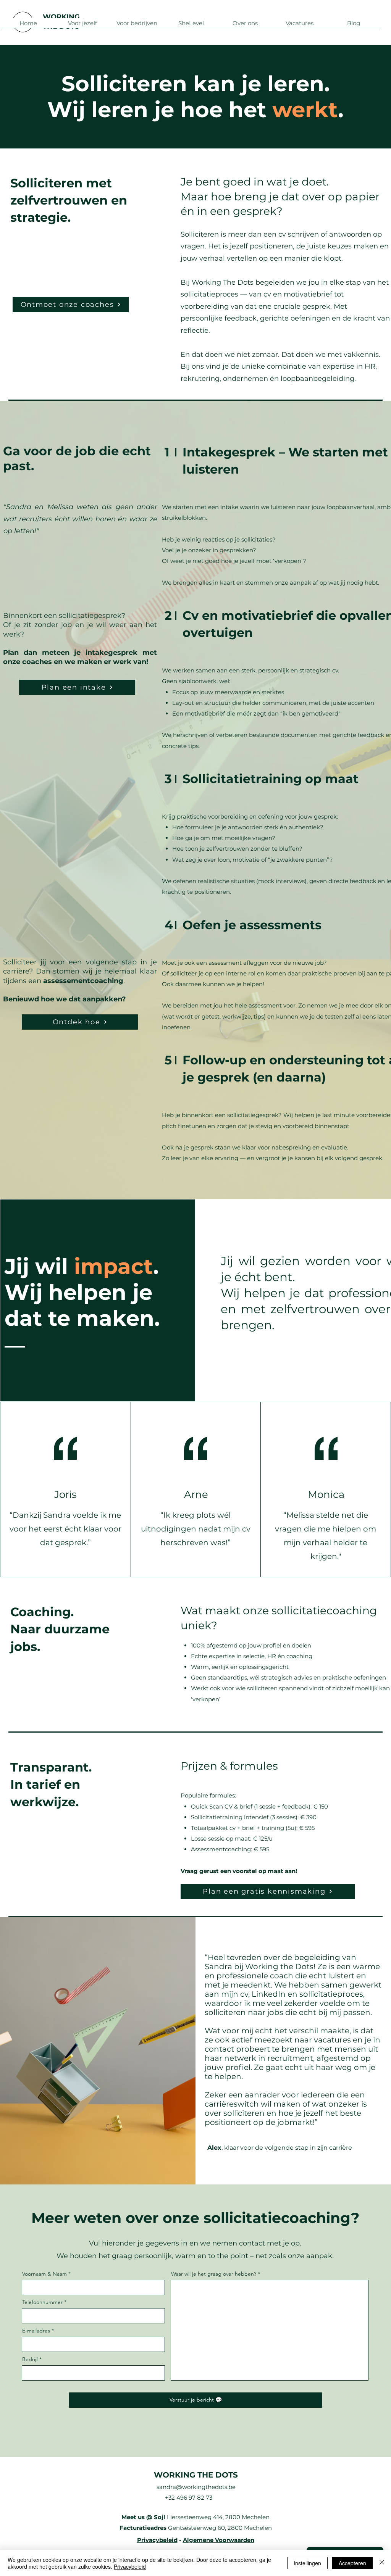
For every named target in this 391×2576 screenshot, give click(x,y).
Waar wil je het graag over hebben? (214, 2274)
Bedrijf (30, 2359)
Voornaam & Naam (44, 2274)
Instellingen (307, 2563)
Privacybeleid (157, 2540)
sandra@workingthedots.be (196, 2487)
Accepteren (352, 2563)
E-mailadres (36, 2331)
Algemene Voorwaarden (219, 2540)
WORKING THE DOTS (196, 2475)
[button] (82, 26)
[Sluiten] (382, 2563)
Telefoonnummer (42, 2302)
